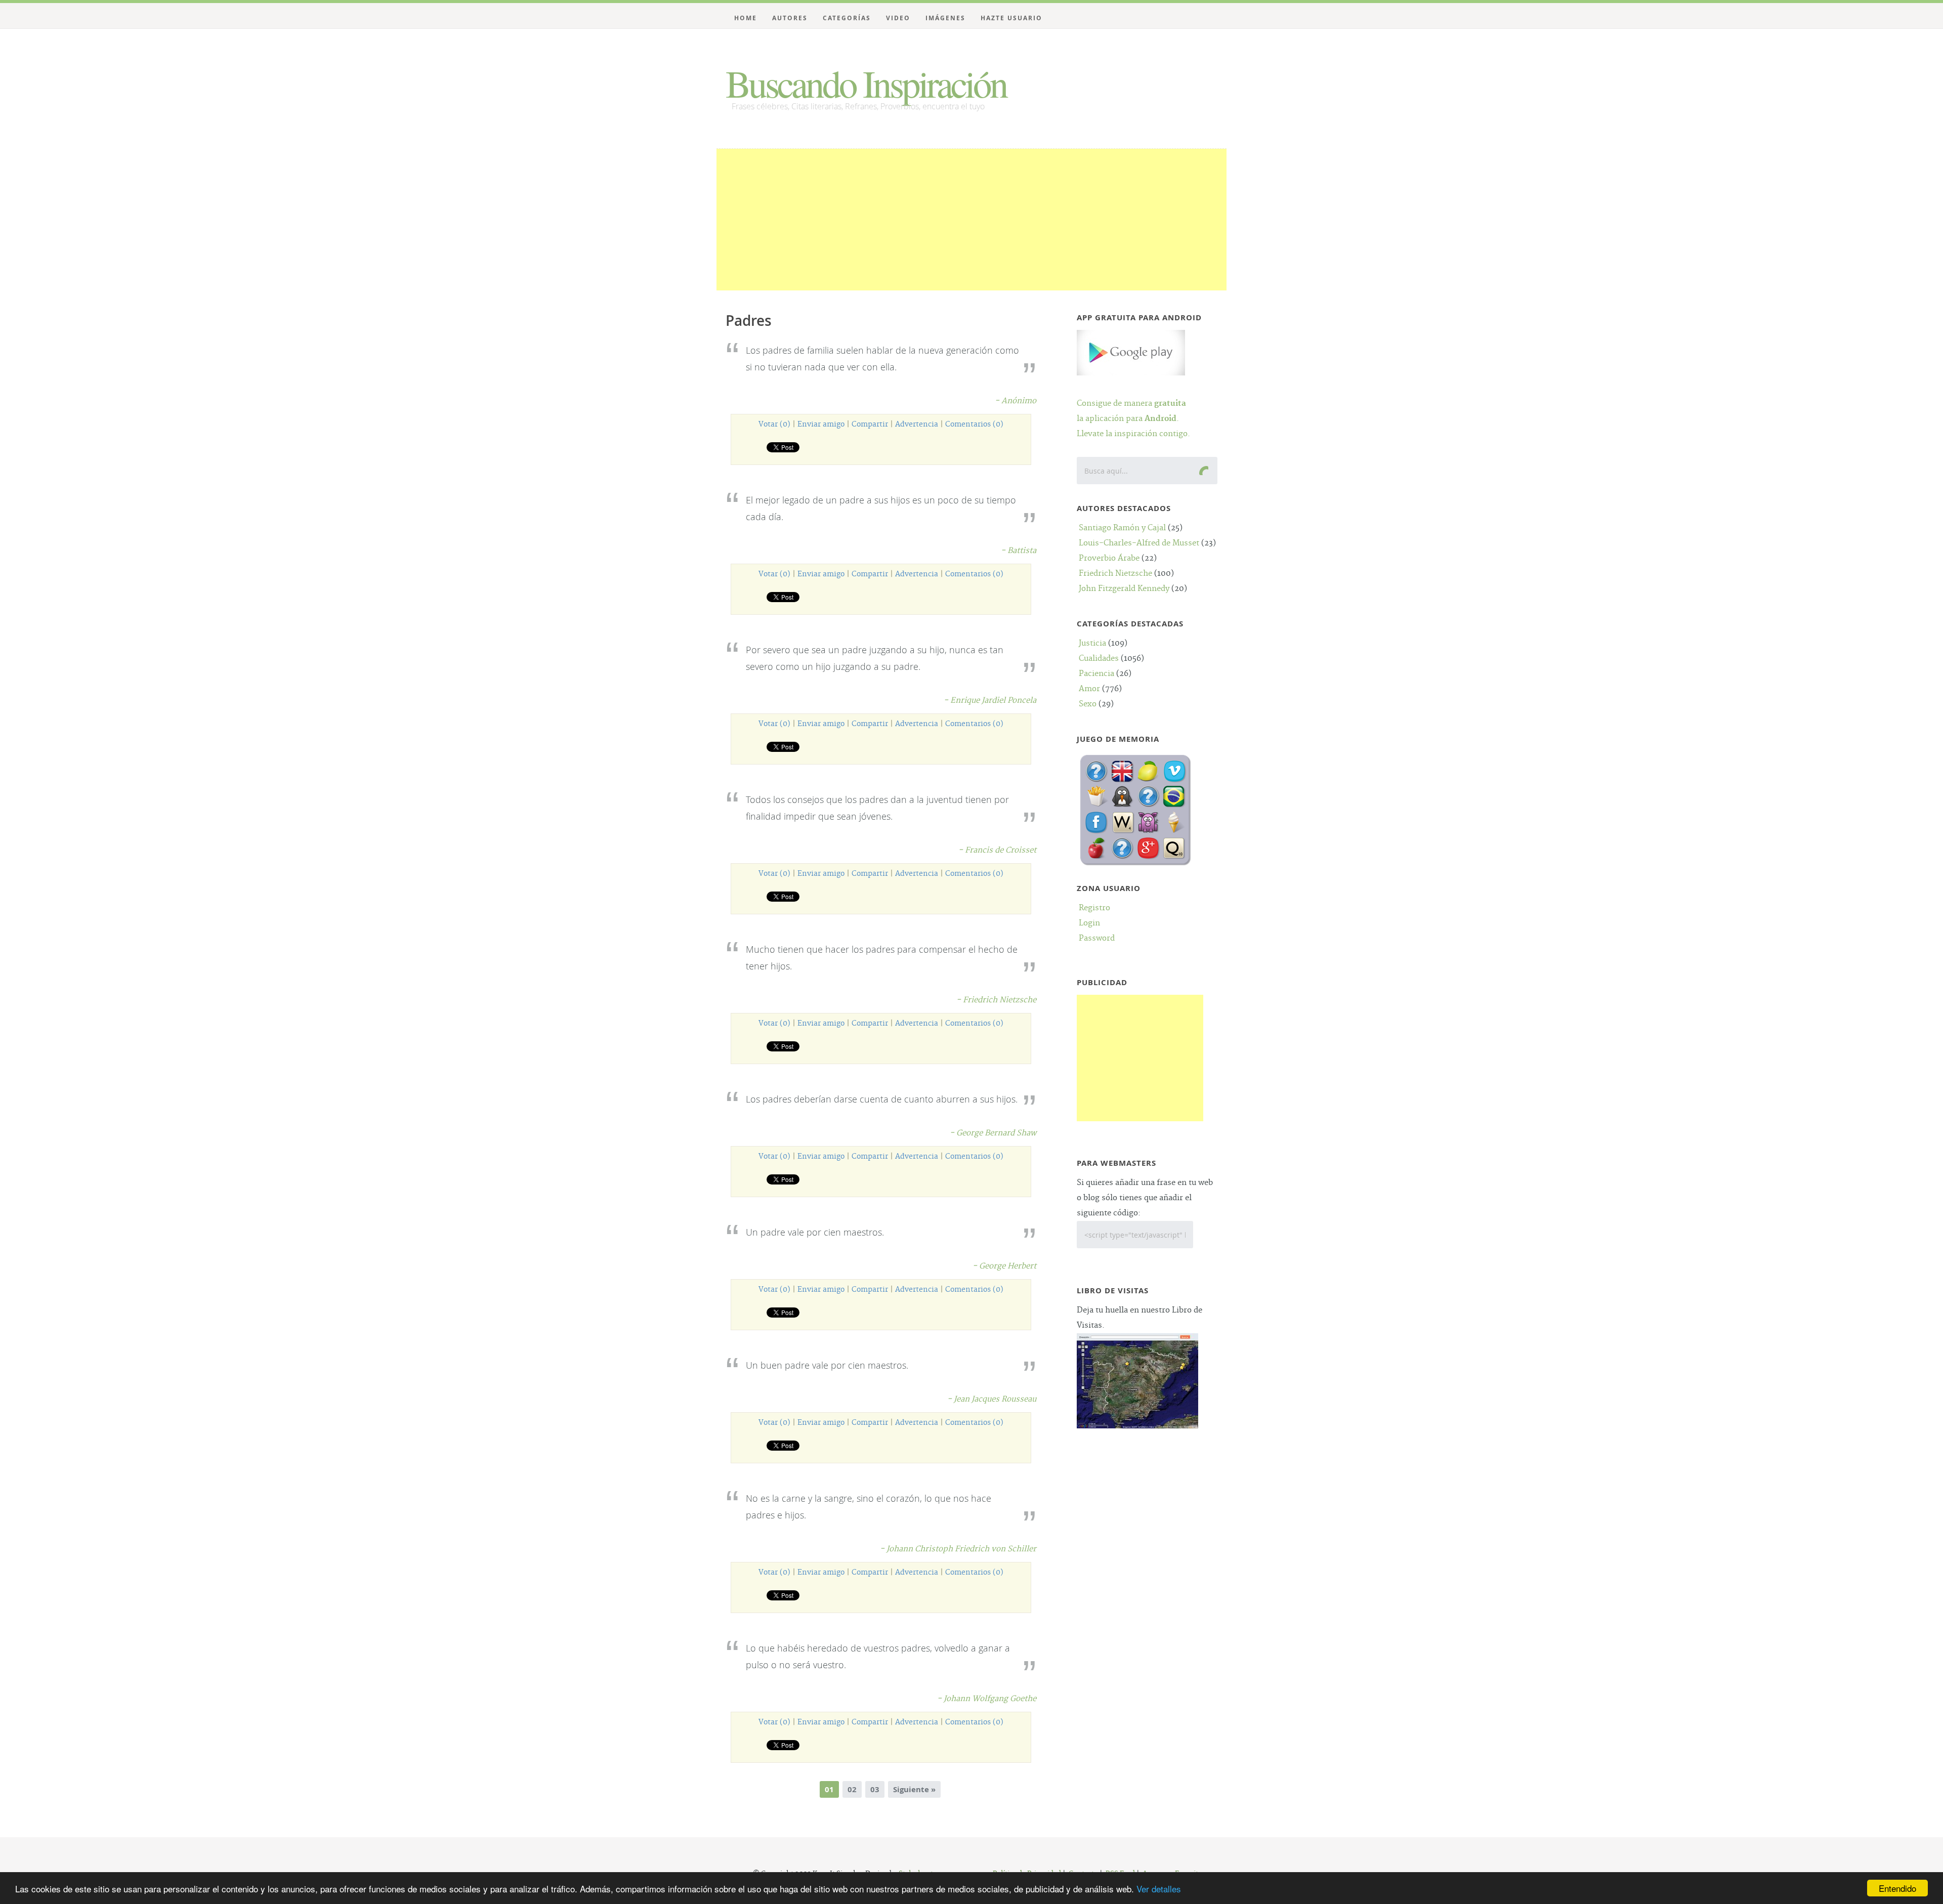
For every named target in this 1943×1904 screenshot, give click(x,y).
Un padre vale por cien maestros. (815, 1232)
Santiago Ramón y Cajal (1122, 528)
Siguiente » (914, 1789)
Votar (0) (774, 425)
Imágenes (945, 18)
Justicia (1092, 643)
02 (852, 1789)
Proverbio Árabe (1109, 558)
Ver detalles (1159, 1889)
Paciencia (1096, 674)
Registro (1094, 908)
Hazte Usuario (1011, 18)
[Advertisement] (971, 220)
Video (898, 18)
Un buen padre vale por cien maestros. (827, 1365)
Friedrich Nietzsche (1115, 574)
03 (875, 1789)
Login (1089, 923)
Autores (790, 18)
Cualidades (1099, 659)
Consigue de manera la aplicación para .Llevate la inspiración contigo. (1133, 419)
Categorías (847, 18)
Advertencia (917, 425)
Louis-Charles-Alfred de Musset (1139, 543)
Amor (1089, 689)
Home (746, 18)
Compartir (870, 425)
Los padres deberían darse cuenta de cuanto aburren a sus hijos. (882, 1099)
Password (1097, 938)
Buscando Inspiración (866, 83)
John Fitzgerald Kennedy (1124, 589)
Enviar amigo (821, 425)
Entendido (1897, 1888)
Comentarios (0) (974, 425)
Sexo (1088, 704)
